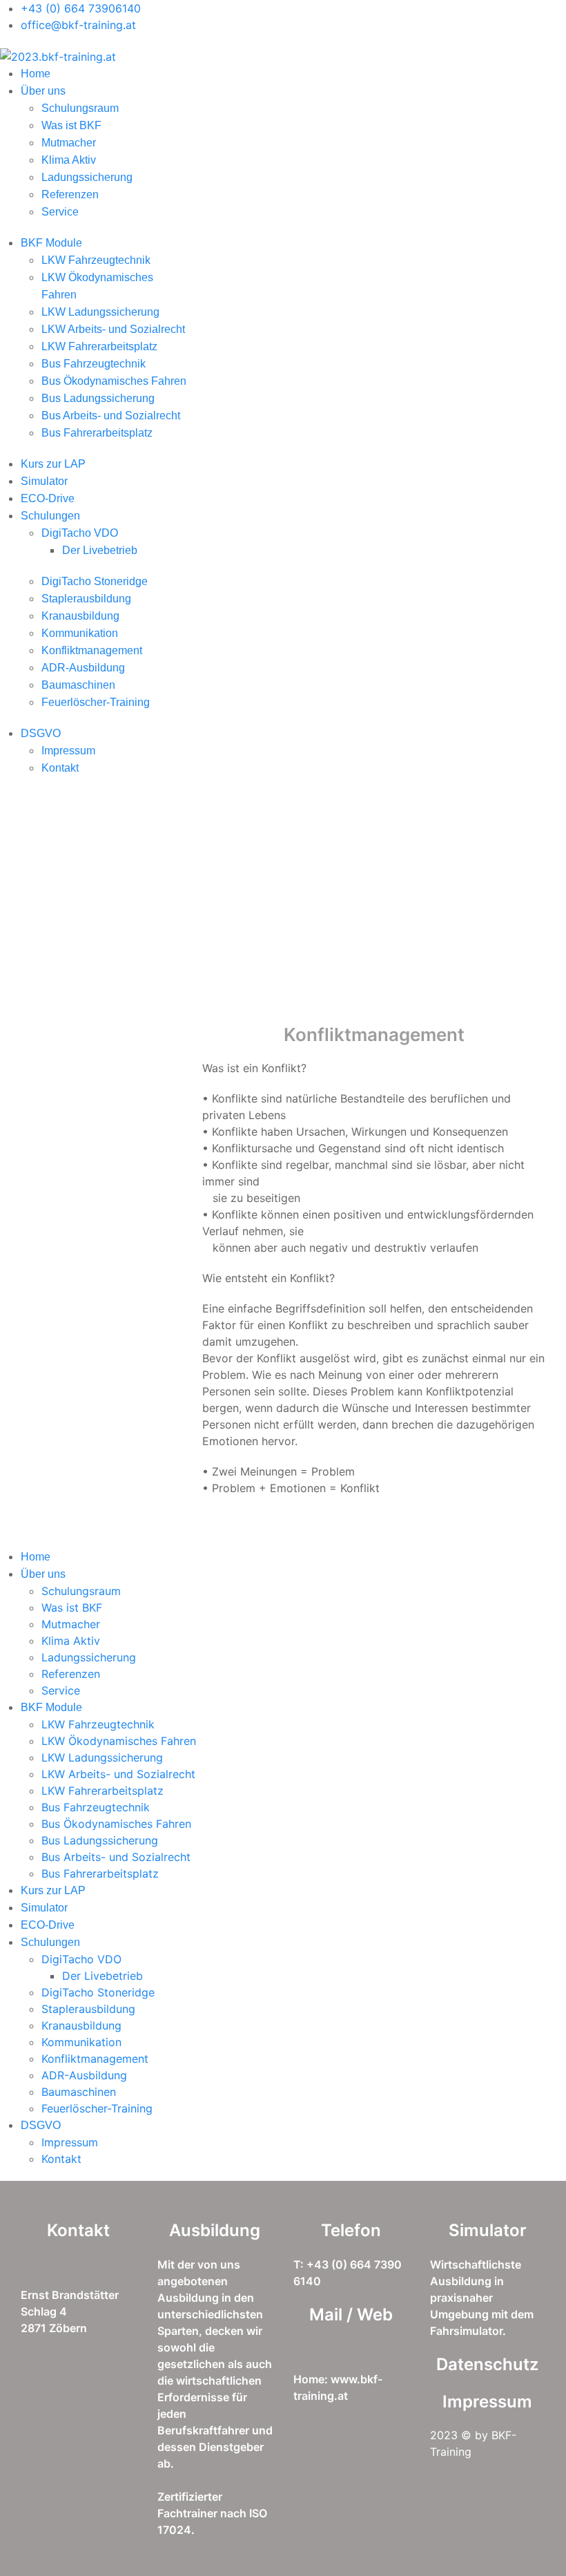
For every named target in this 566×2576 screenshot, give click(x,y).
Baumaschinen (78, 685)
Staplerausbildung (86, 599)
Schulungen (50, 516)
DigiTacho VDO (80, 533)
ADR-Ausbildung (83, 668)
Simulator (44, 481)
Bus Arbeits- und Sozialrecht (111, 416)
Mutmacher (69, 143)
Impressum (68, 751)
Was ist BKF (71, 125)
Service (60, 212)
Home (36, 74)
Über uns (43, 91)
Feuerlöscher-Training (96, 702)
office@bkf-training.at (78, 25)
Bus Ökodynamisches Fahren (114, 381)
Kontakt (60, 768)
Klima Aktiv (69, 160)
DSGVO (41, 733)
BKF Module (51, 243)
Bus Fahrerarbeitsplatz (97, 433)
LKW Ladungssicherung (100, 312)
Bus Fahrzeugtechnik (94, 364)
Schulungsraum (80, 108)
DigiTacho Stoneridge (95, 581)
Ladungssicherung (87, 177)
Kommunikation (80, 633)
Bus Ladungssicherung (98, 398)
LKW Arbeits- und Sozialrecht (113, 329)
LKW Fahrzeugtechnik (96, 260)
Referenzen (70, 194)
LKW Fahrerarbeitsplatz (99, 346)
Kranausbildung (80, 616)
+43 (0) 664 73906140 (81, 8)
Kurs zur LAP (53, 464)
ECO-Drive (48, 498)
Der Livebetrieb (100, 550)
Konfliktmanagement (92, 650)
